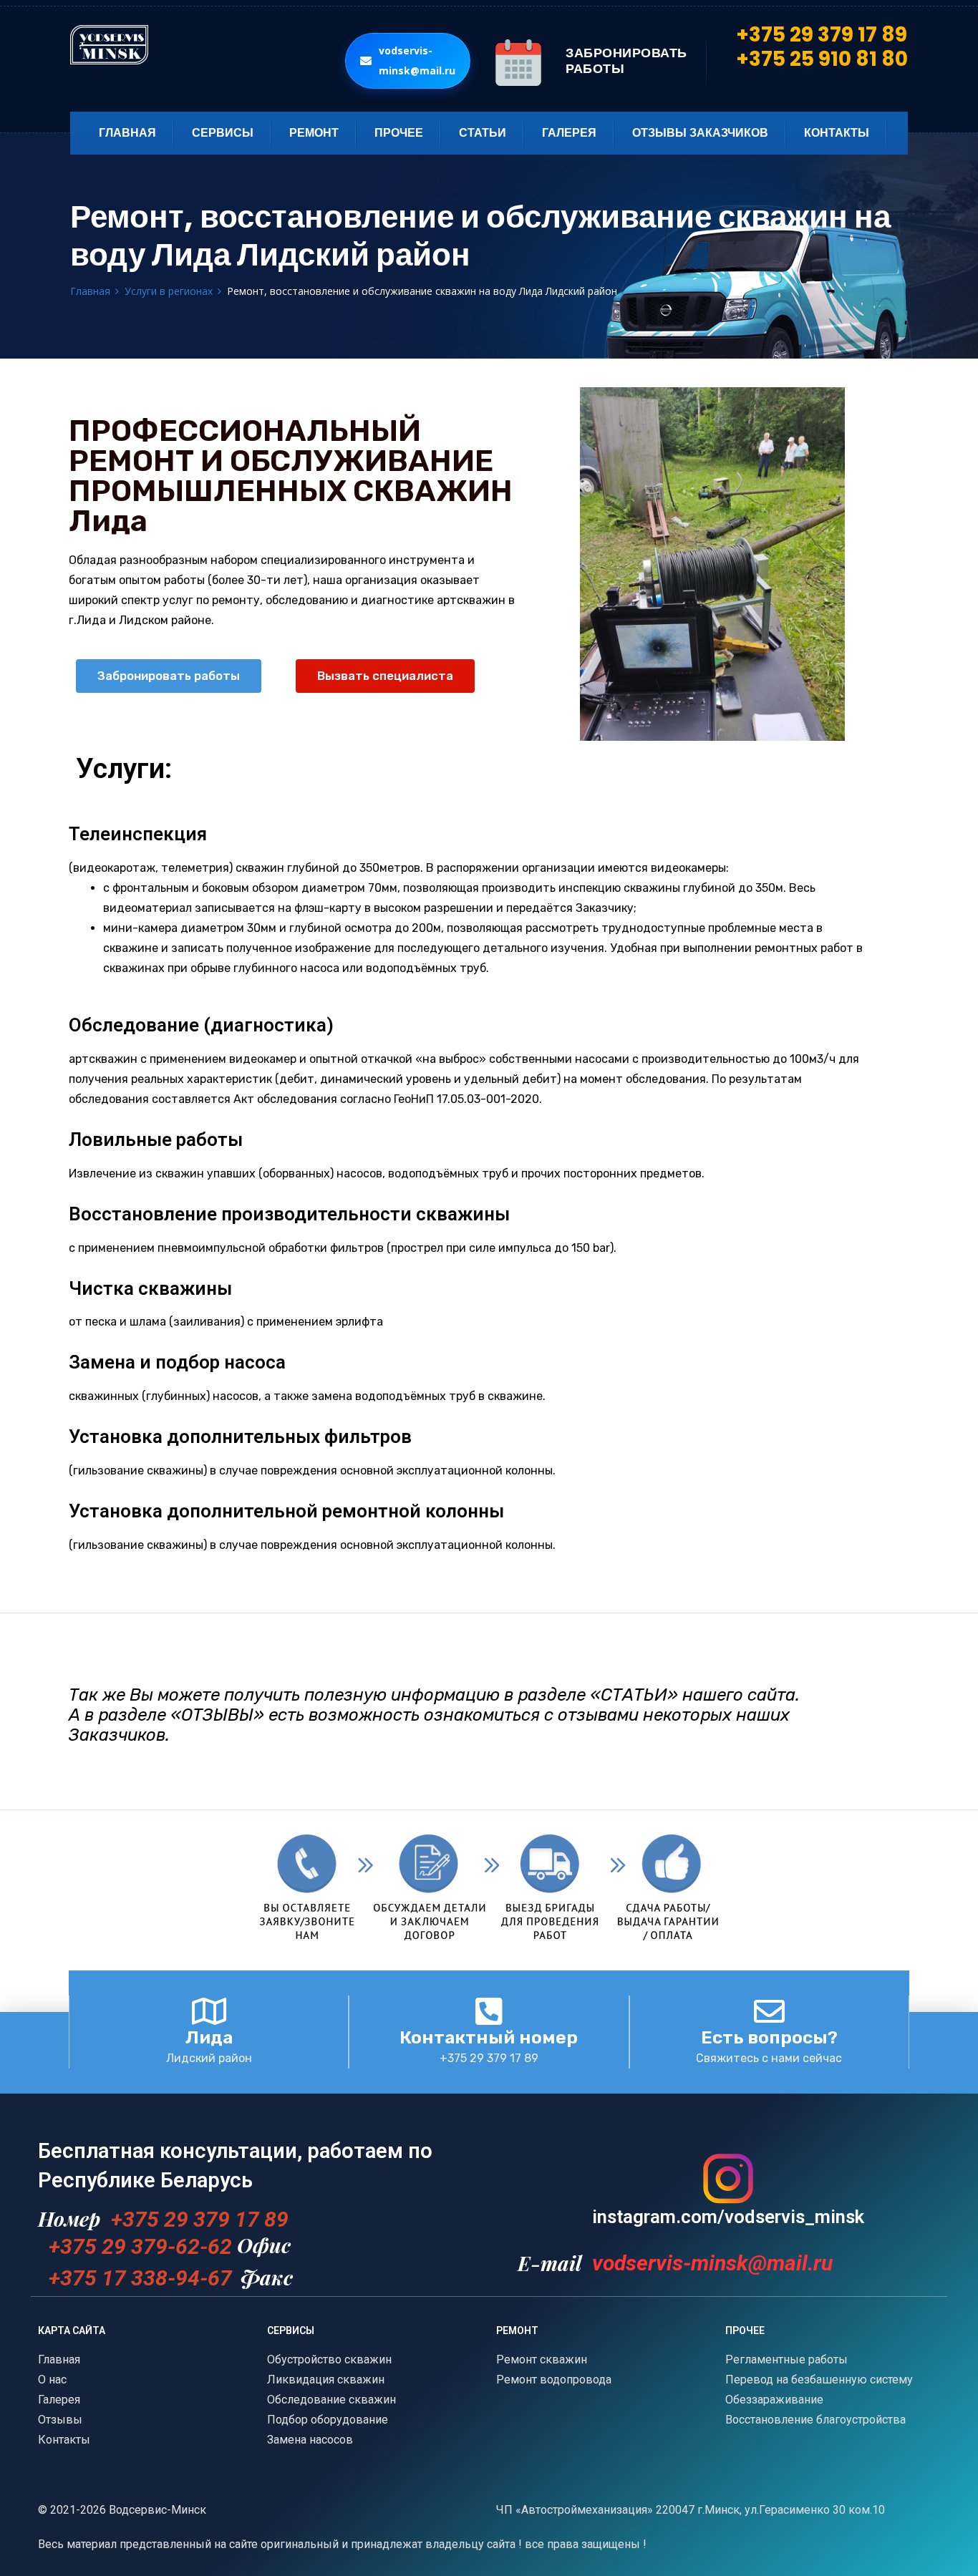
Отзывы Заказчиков (700, 133)
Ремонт (314, 133)
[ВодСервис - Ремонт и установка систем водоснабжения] (200, 45)
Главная (127, 133)
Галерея (569, 133)
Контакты (837, 133)
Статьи (483, 133)
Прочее (399, 133)
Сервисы (223, 133)
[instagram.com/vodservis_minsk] (728, 2179)
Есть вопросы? (769, 2037)
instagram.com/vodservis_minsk (728, 2217)
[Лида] (209, 2011)
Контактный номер (489, 2037)
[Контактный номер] (489, 2011)
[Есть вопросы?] (769, 2011)
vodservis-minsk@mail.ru (417, 60)
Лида (209, 2037)
